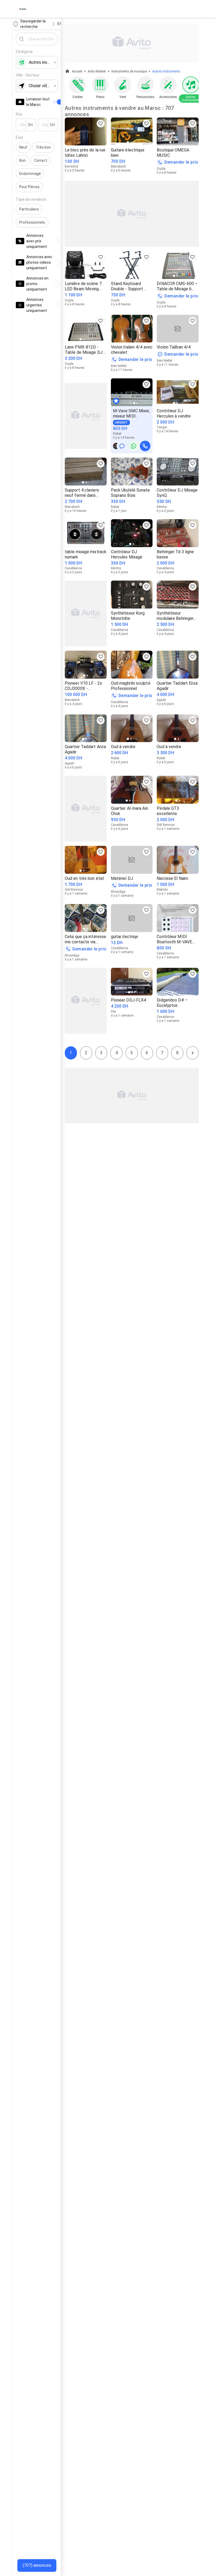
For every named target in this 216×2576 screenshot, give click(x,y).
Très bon (43, 147)
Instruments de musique (129, 71)
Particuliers (29, 209)
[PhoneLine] (145, 446)
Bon (23, 160)
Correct (41, 160)
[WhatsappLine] (134, 446)
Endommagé (30, 174)
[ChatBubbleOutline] (122, 446)
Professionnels (32, 222)
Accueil (77, 71)
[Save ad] (101, 124)
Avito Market (97, 71)
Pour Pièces (29, 187)
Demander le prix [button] (181, 162)
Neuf (23, 147)
